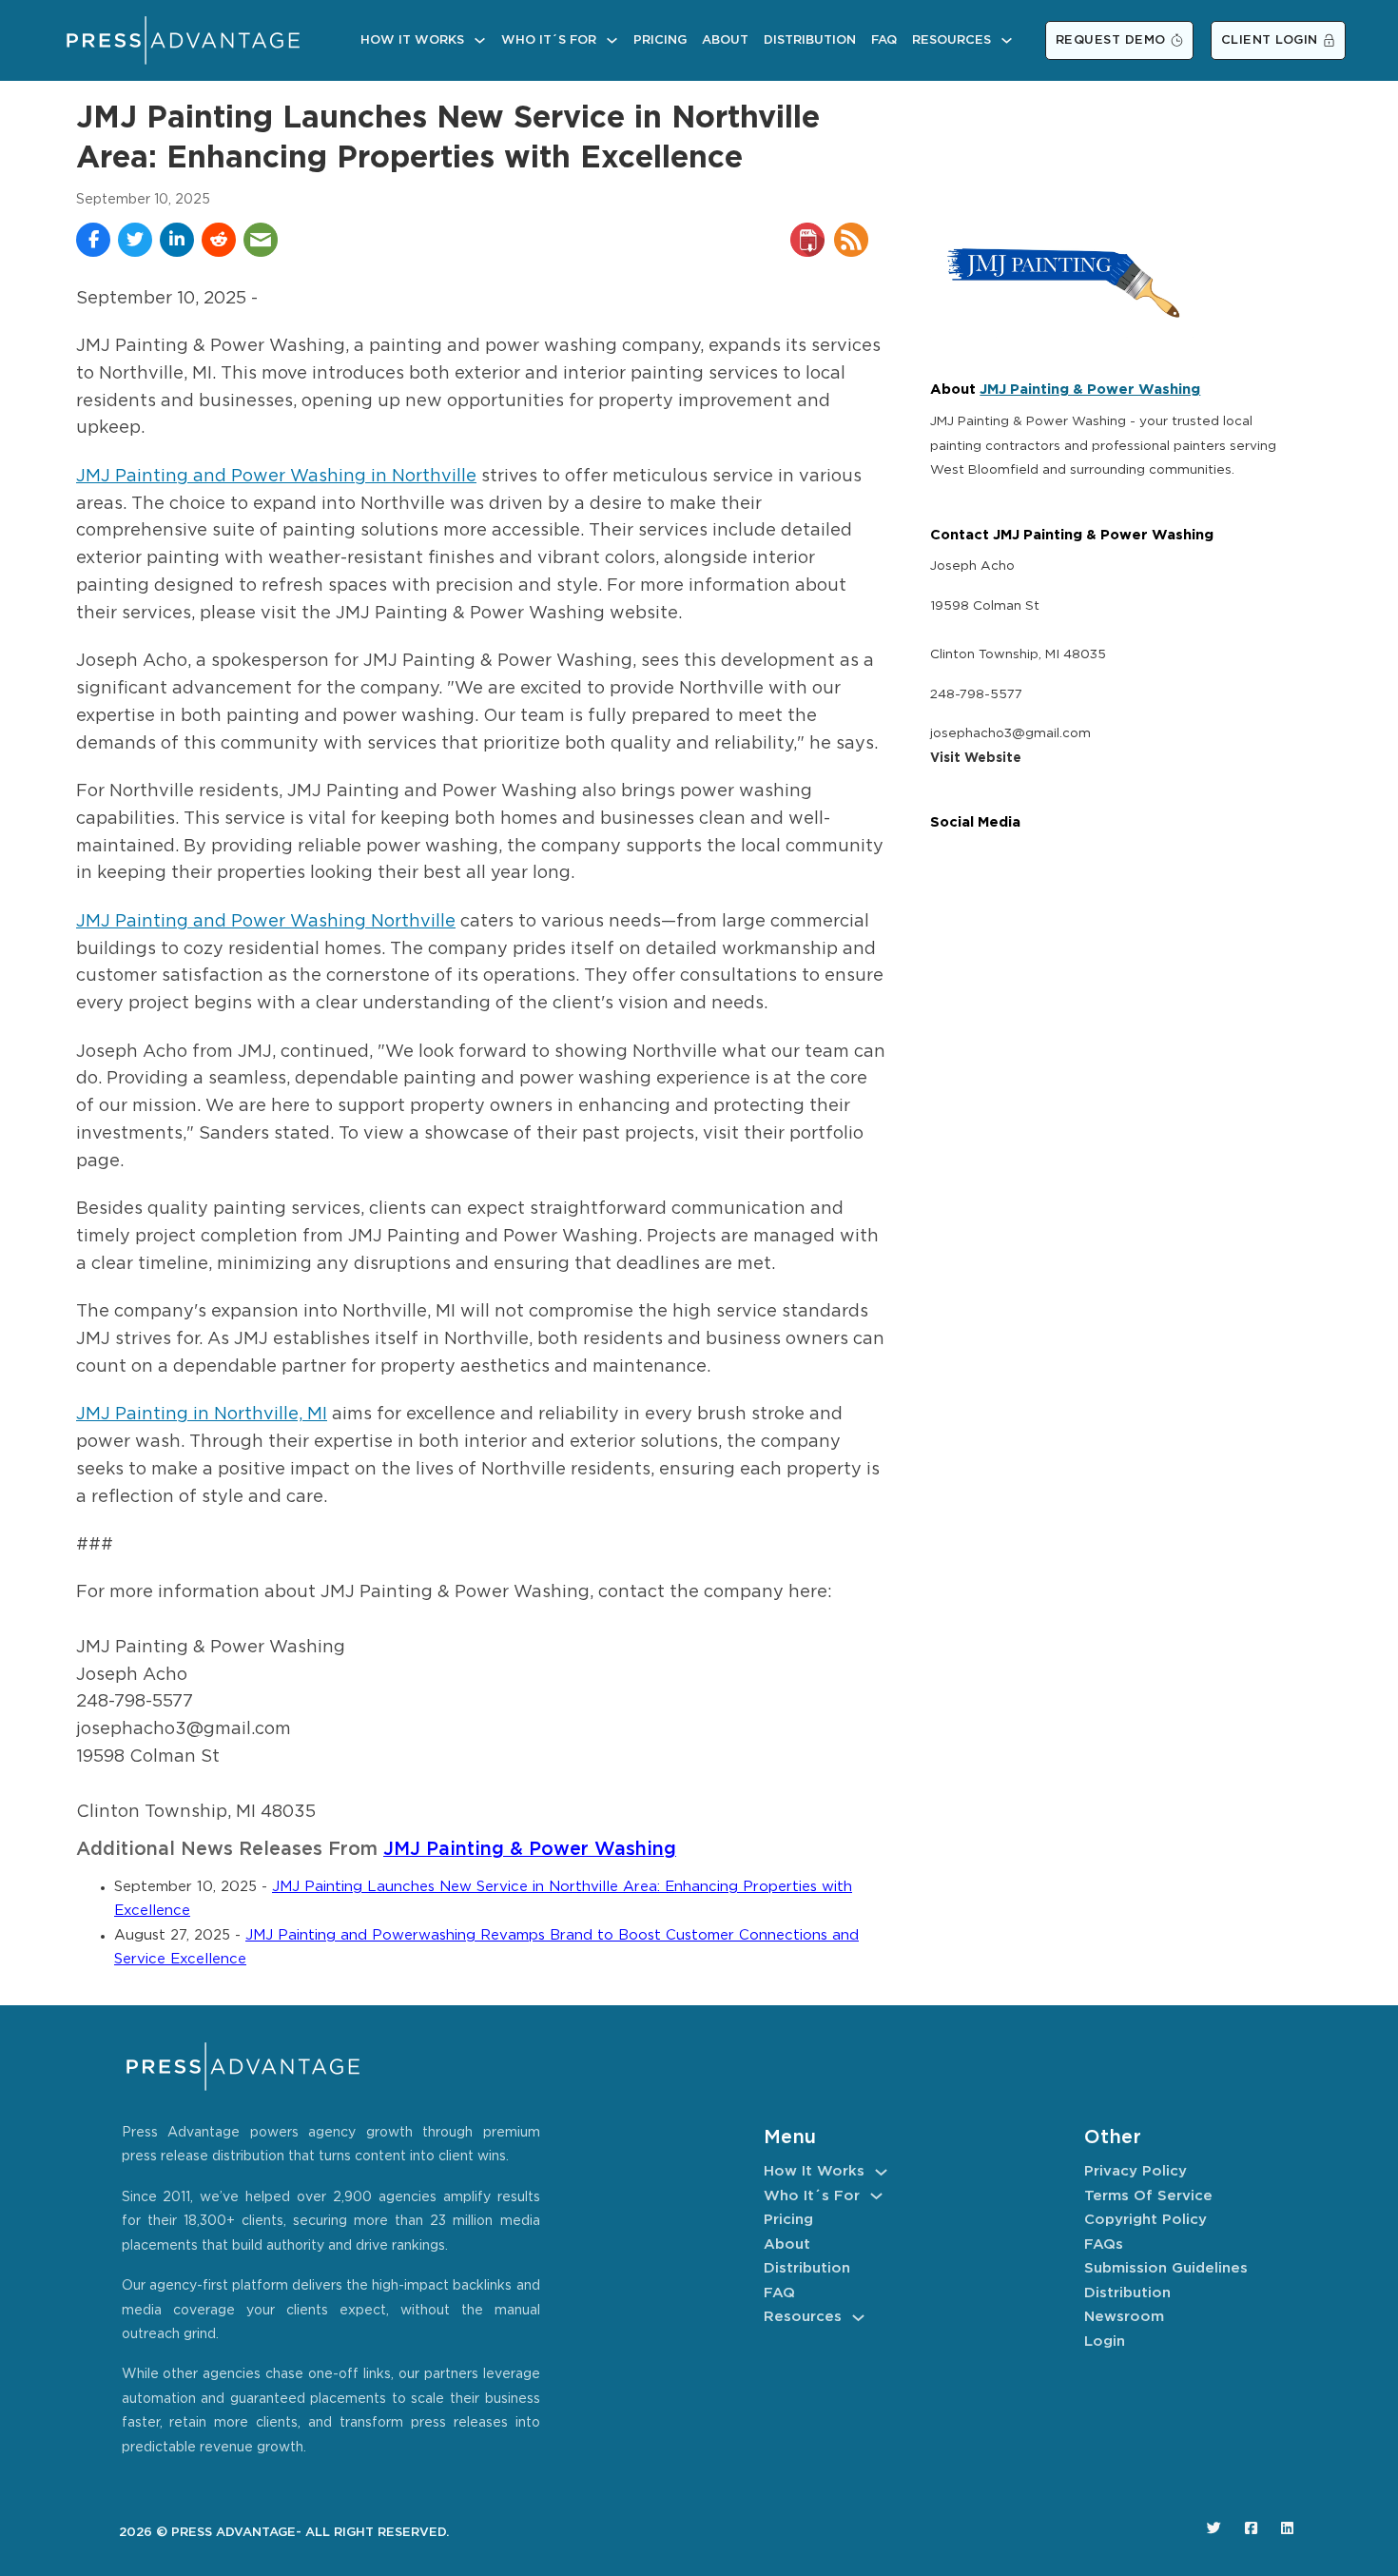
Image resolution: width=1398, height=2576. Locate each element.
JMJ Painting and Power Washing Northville (266, 922)
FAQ (884, 40)
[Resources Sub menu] (1007, 40)
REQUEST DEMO (1111, 40)
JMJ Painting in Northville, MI (202, 1415)
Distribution (810, 40)
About (725, 40)
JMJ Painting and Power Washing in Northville (276, 477)
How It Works (412, 40)
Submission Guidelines (1166, 2268)
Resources (951, 40)
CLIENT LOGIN (1270, 40)
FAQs (1104, 2244)
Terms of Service (1148, 2196)
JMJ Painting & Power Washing (530, 1850)
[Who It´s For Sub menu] (612, 40)
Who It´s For (549, 40)
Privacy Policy (1136, 2171)
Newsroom (1124, 2317)
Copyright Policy (1146, 2220)
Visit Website (976, 758)
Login (1105, 2342)
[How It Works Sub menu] (480, 40)
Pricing (660, 40)
